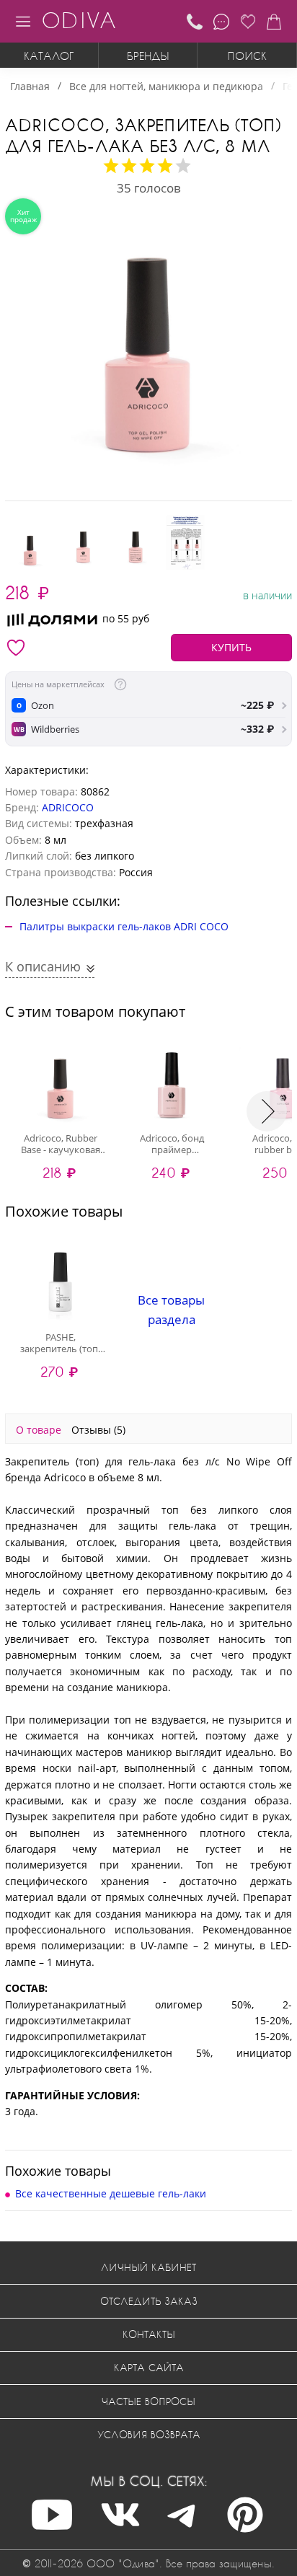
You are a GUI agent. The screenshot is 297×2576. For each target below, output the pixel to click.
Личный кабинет (148, 2267)
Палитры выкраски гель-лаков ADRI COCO (124, 926)
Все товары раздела (171, 1310)
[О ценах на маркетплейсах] (120, 684)
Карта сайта (149, 2367)
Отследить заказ (149, 2301)
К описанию (45, 966)
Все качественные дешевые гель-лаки (111, 2193)
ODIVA (79, 20)
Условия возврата (149, 2434)
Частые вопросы (148, 2401)
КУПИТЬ (231, 647)
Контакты (149, 2334)
